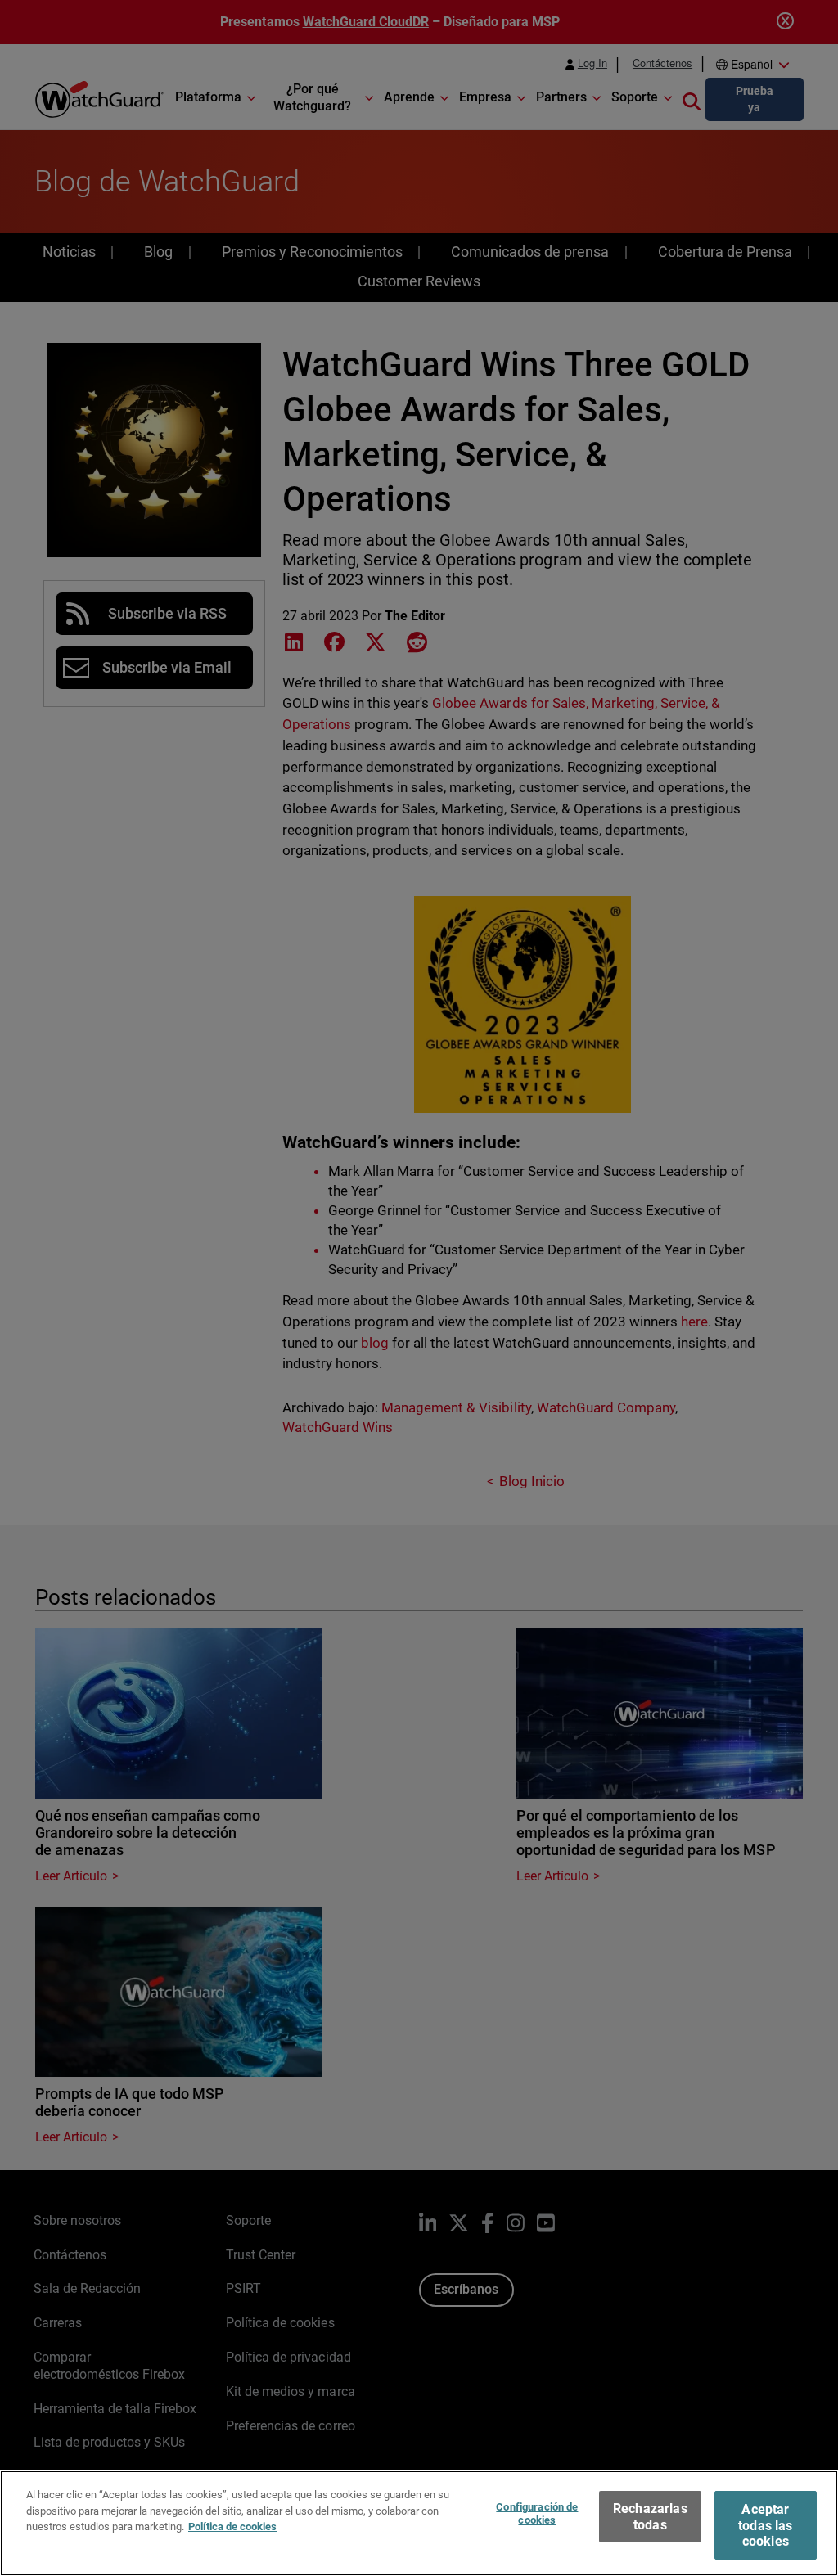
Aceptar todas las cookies (765, 2525)
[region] (419, 2523)
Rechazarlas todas (650, 2516)
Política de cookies (232, 2526)
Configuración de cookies (537, 2513)
